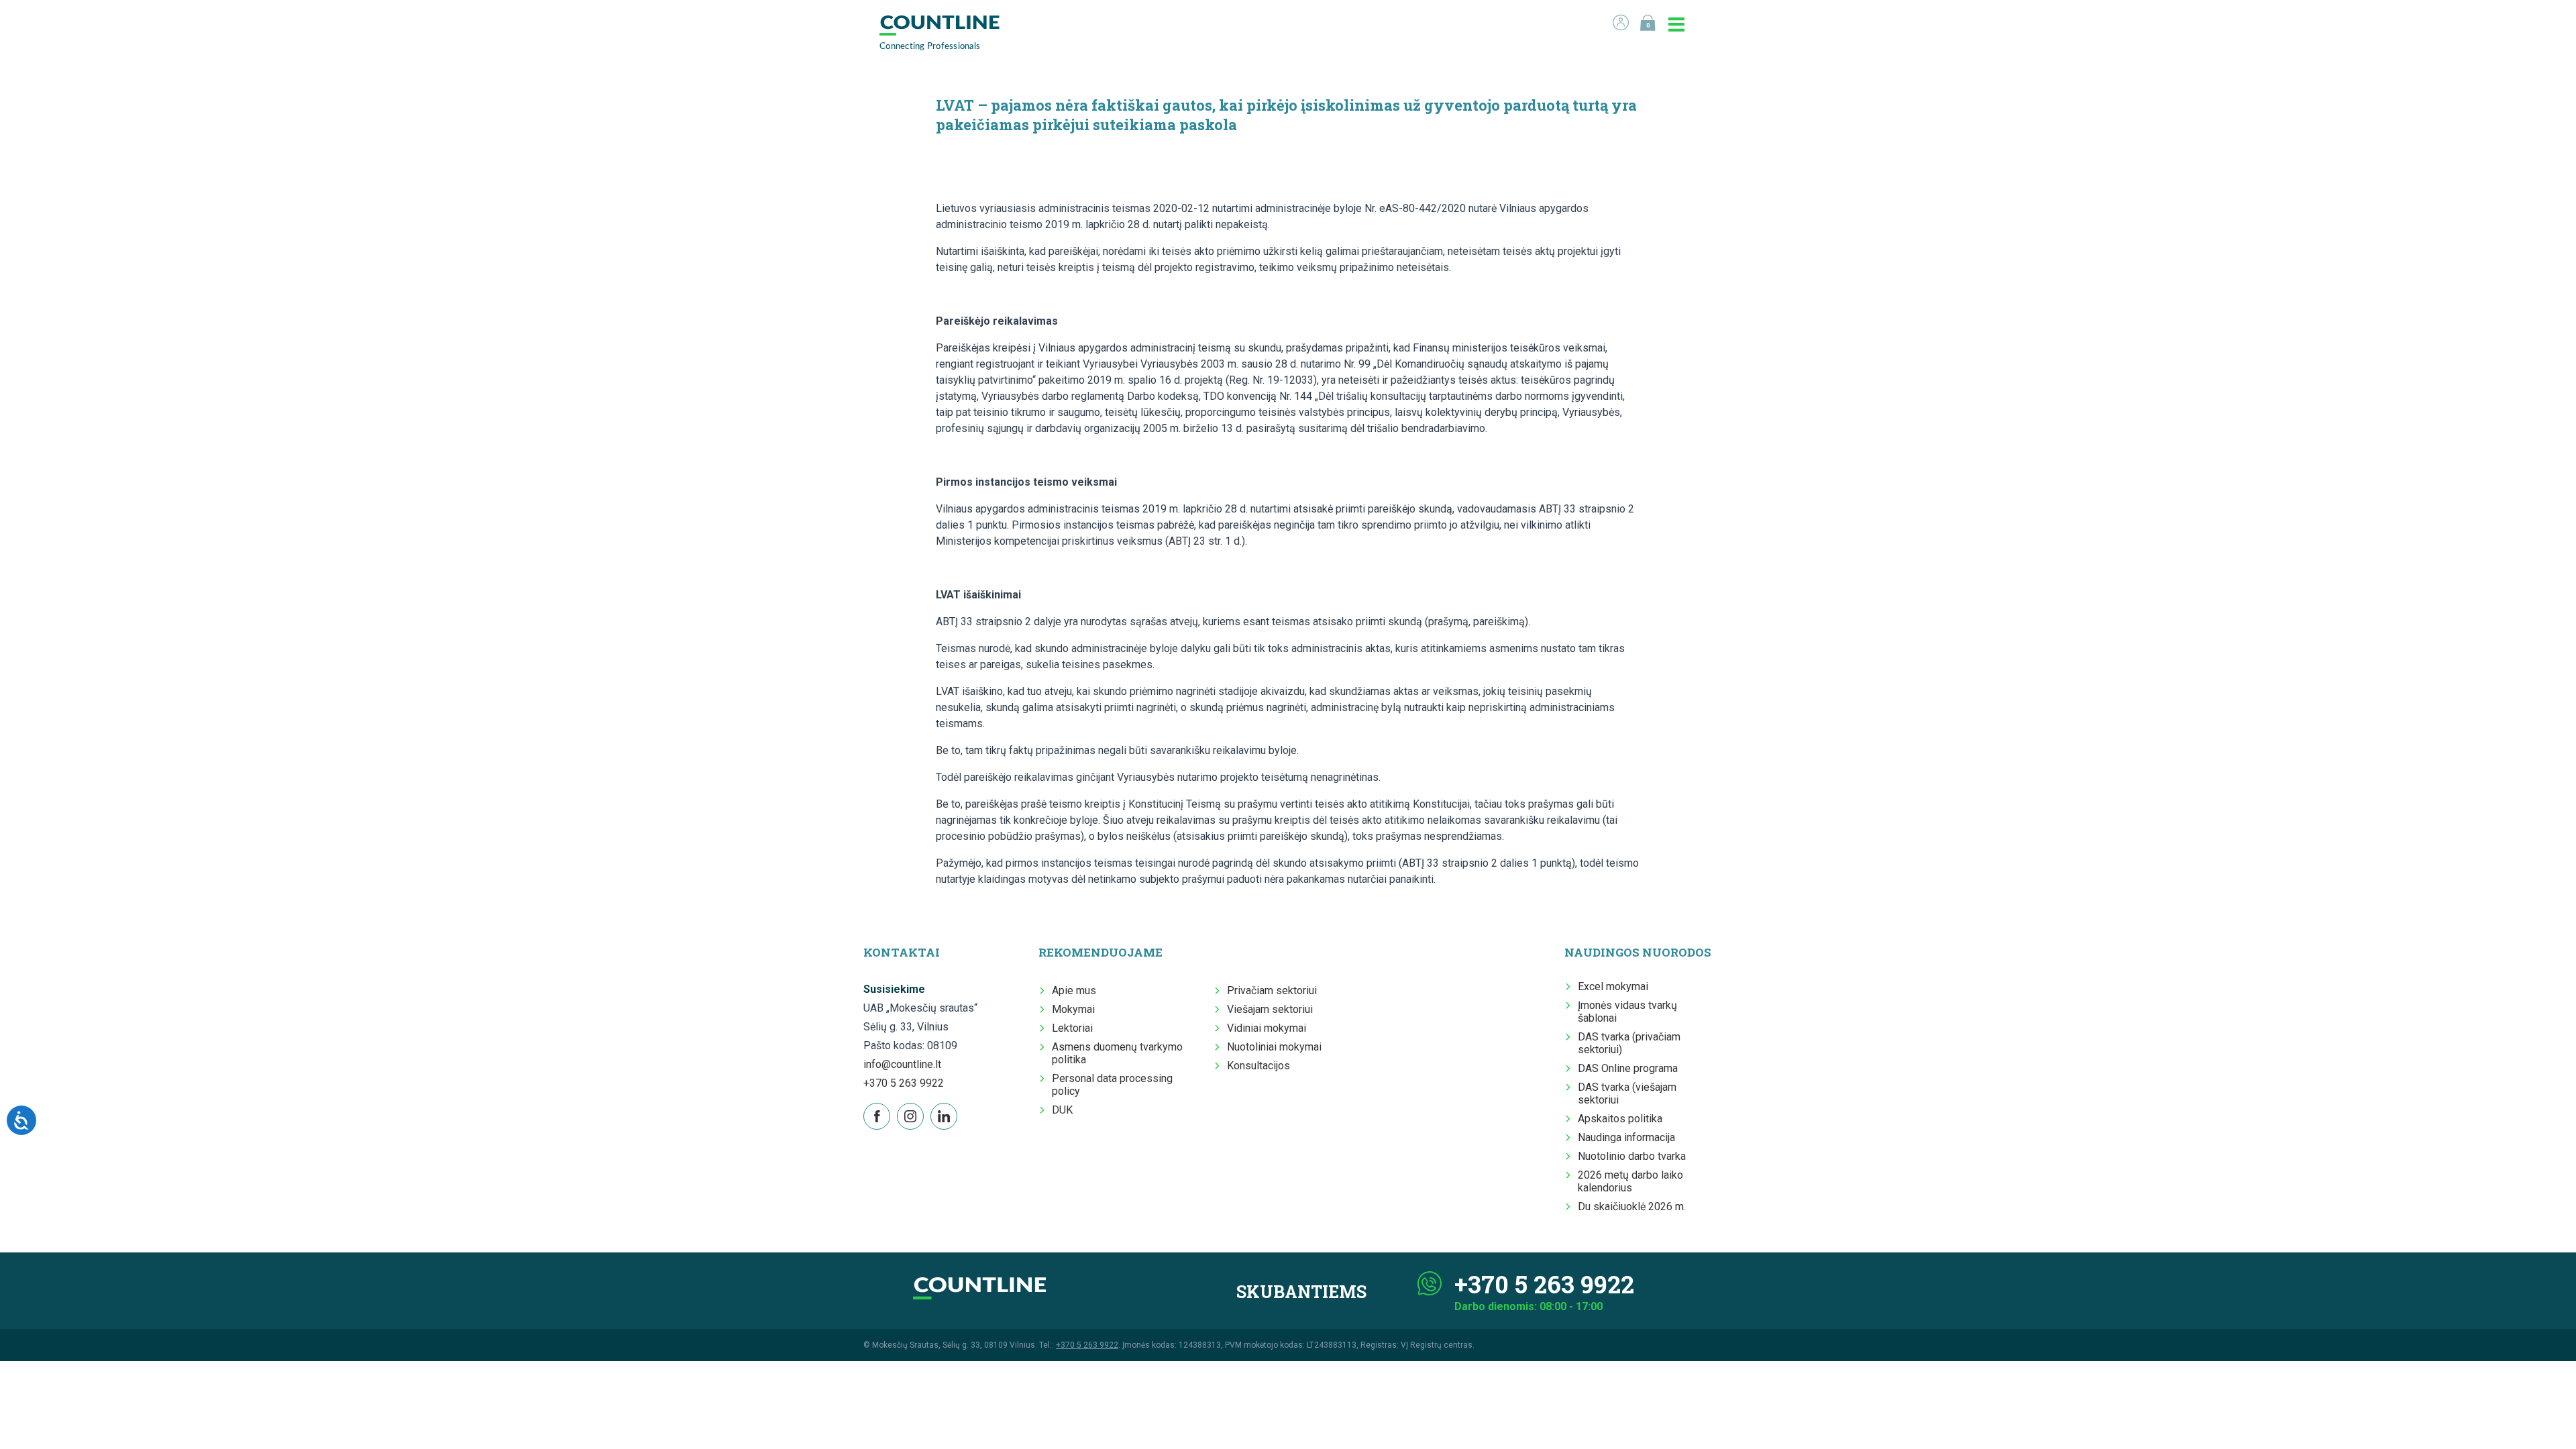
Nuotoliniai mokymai (1274, 1047)
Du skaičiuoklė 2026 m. (1632, 1206)
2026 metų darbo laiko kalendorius (1630, 1181)
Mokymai (1073, 1009)
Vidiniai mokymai (1267, 1028)
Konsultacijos (1258, 1066)
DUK (1062, 1110)
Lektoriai (1072, 1028)
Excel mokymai (1613, 986)
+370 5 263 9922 (904, 1083)
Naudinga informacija (1626, 1137)
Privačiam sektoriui (1272, 990)
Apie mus (1074, 990)
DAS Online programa (1628, 1068)
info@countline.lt (902, 1064)
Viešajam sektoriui (1270, 1009)
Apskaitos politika (1620, 1119)
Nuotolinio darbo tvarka (1632, 1156)
